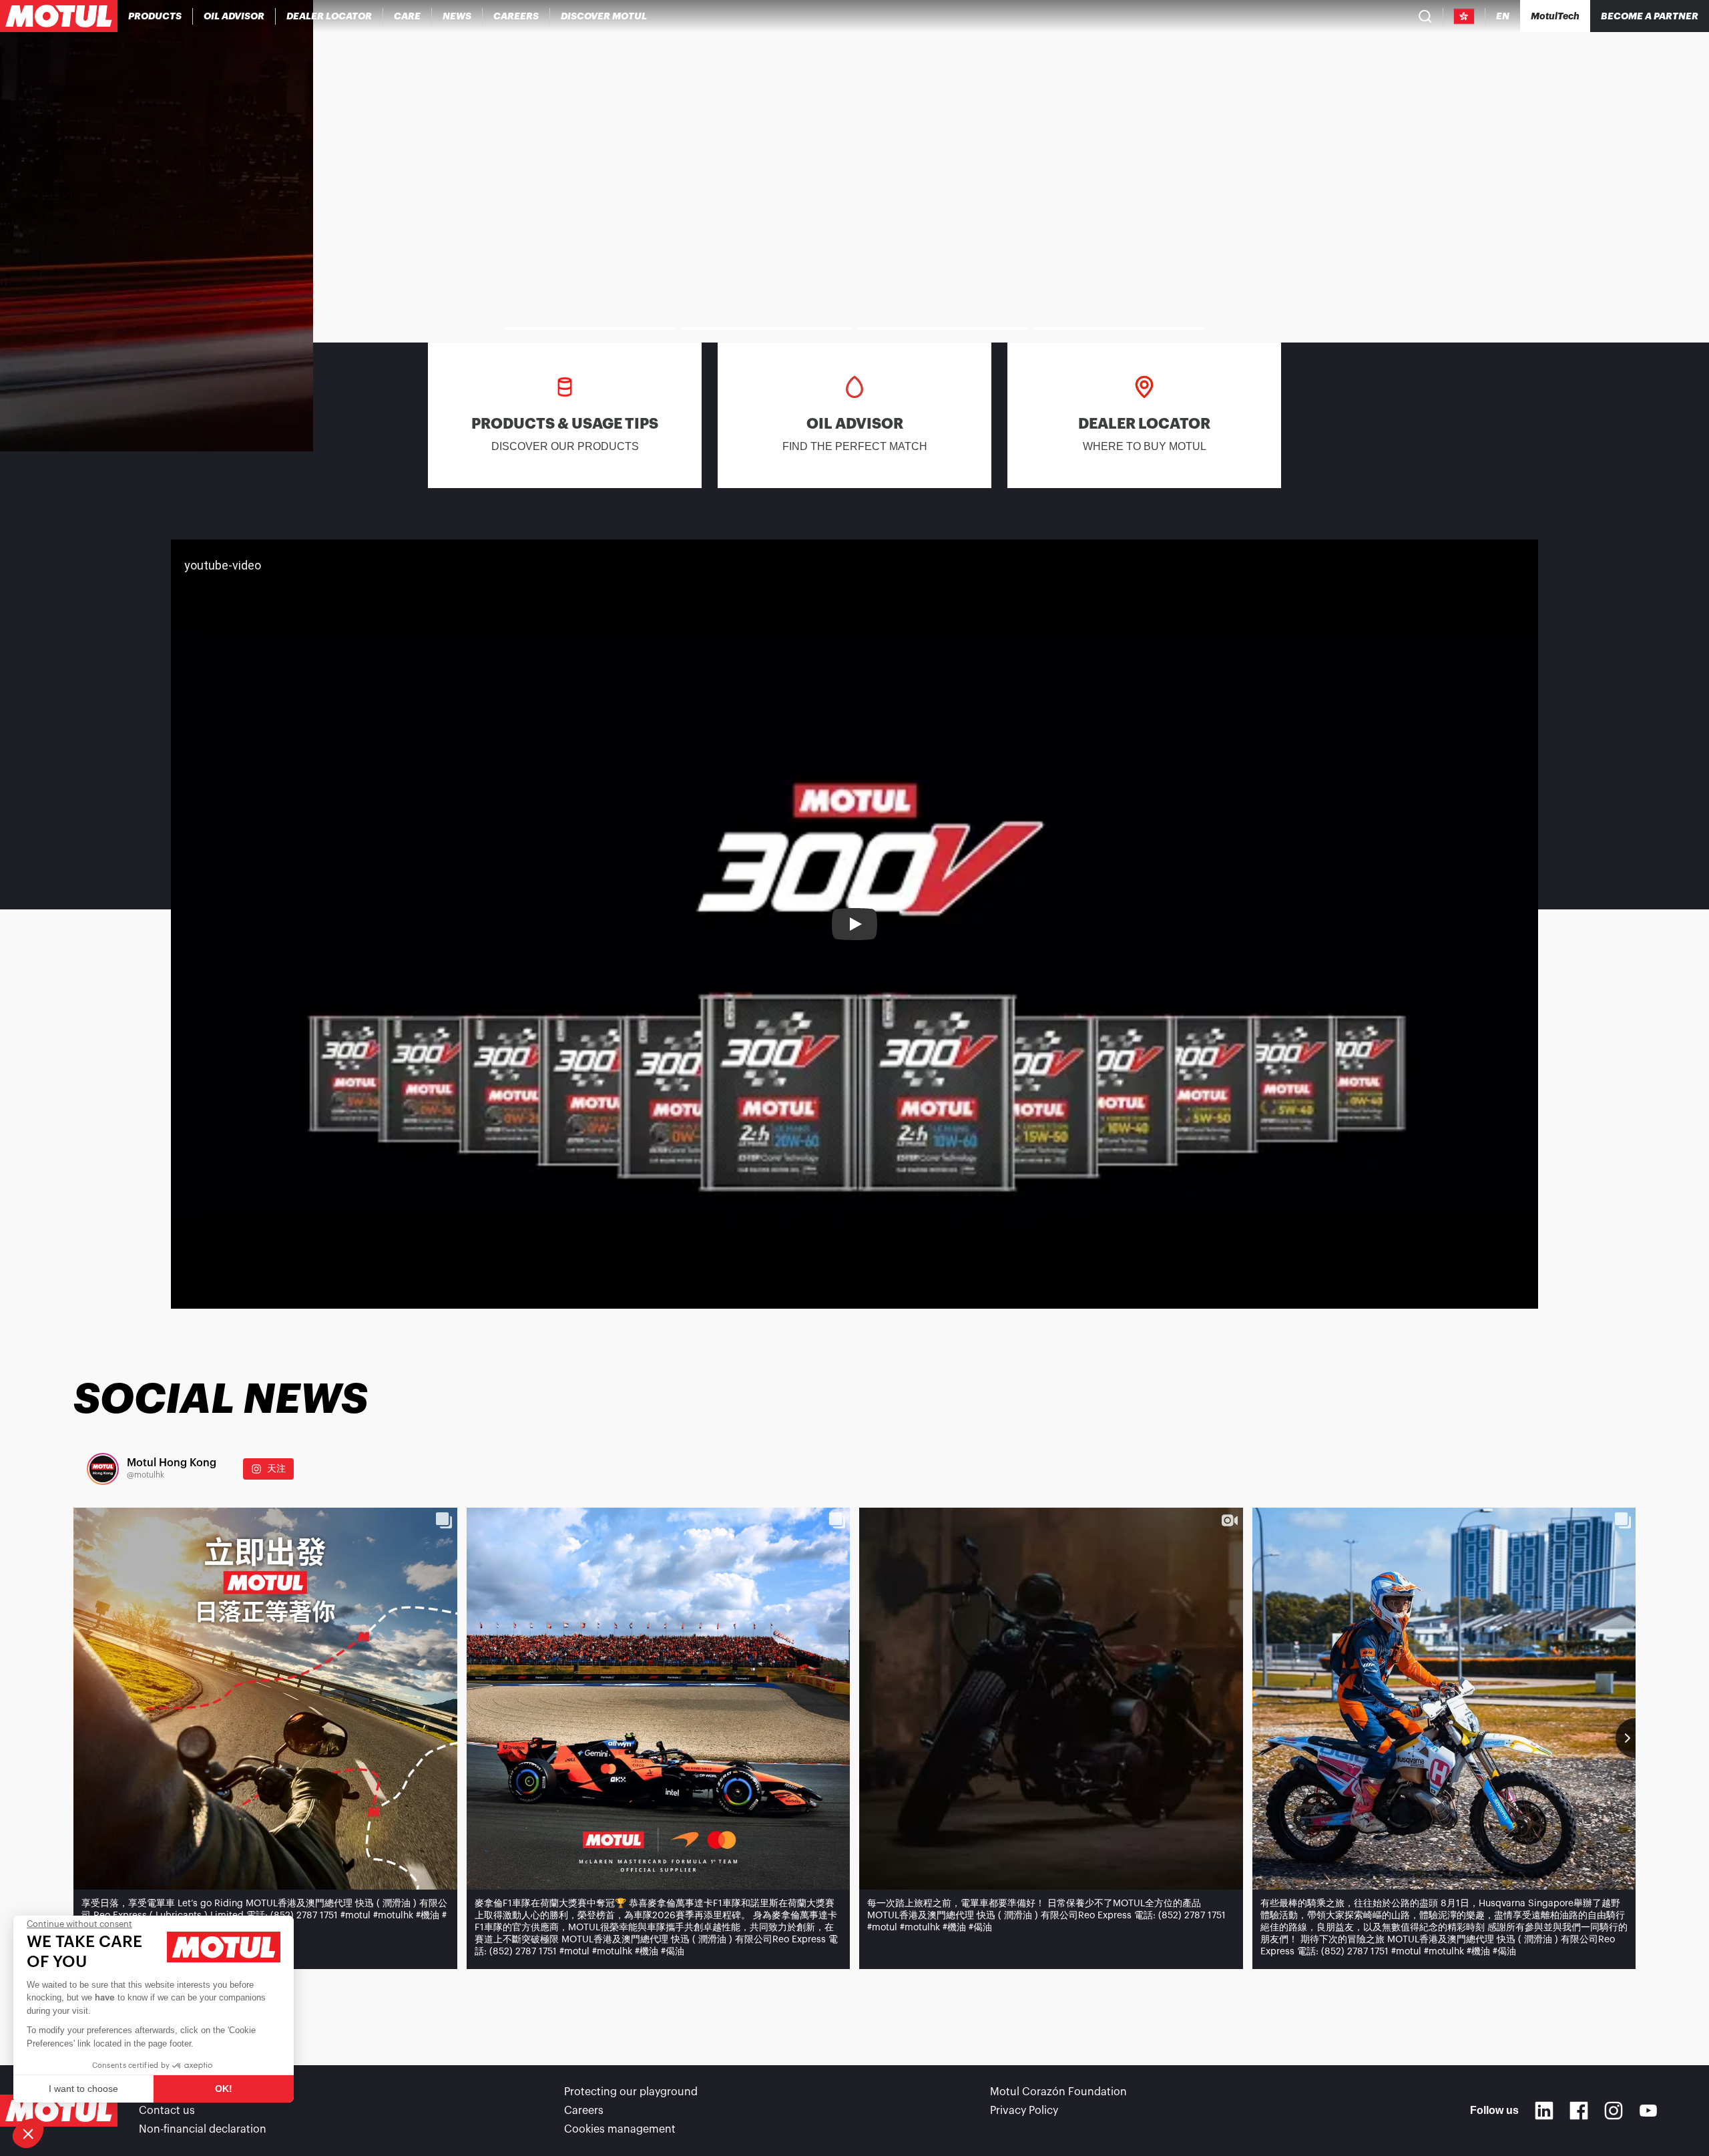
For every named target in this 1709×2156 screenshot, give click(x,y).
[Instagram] (1614, 2111)
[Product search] (1425, 16)
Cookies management (620, 2129)
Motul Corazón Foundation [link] (1058, 2092)
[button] (28, 2133)
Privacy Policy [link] (1024, 2111)
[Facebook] (1579, 2111)
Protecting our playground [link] (631, 2092)
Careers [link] (584, 2111)
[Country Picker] (1464, 16)
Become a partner (1650, 16)
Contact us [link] (167, 2111)
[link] (408, 16)
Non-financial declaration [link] (203, 2129)
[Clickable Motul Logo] (59, 16)
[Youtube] (1648, 2111)
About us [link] (162, 2092)
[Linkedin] (1544, 2111)
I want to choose (83, 2089)
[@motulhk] (103, 1469)
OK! (224, 2089)
